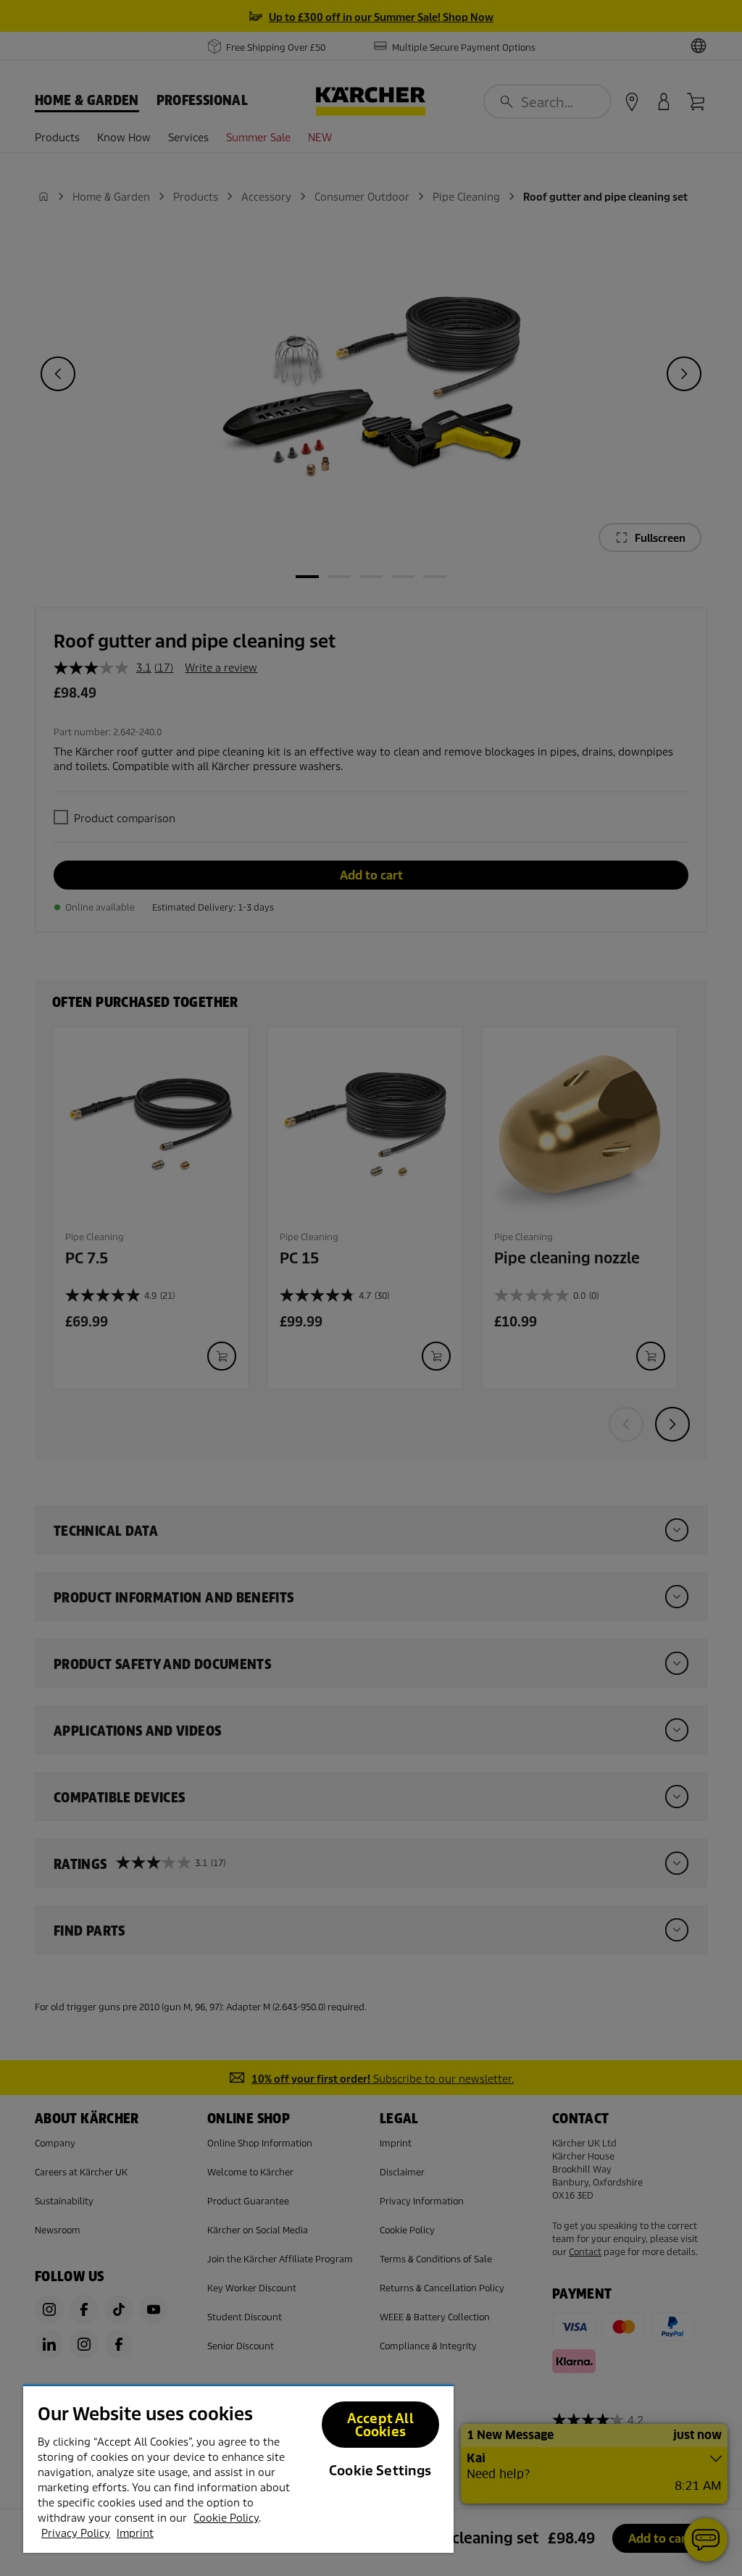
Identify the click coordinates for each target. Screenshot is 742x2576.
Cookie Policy (226, 2518)
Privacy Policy (76, 2533)
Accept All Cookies (380, 2425)
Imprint (135, 2533)
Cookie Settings (380, 2471)
